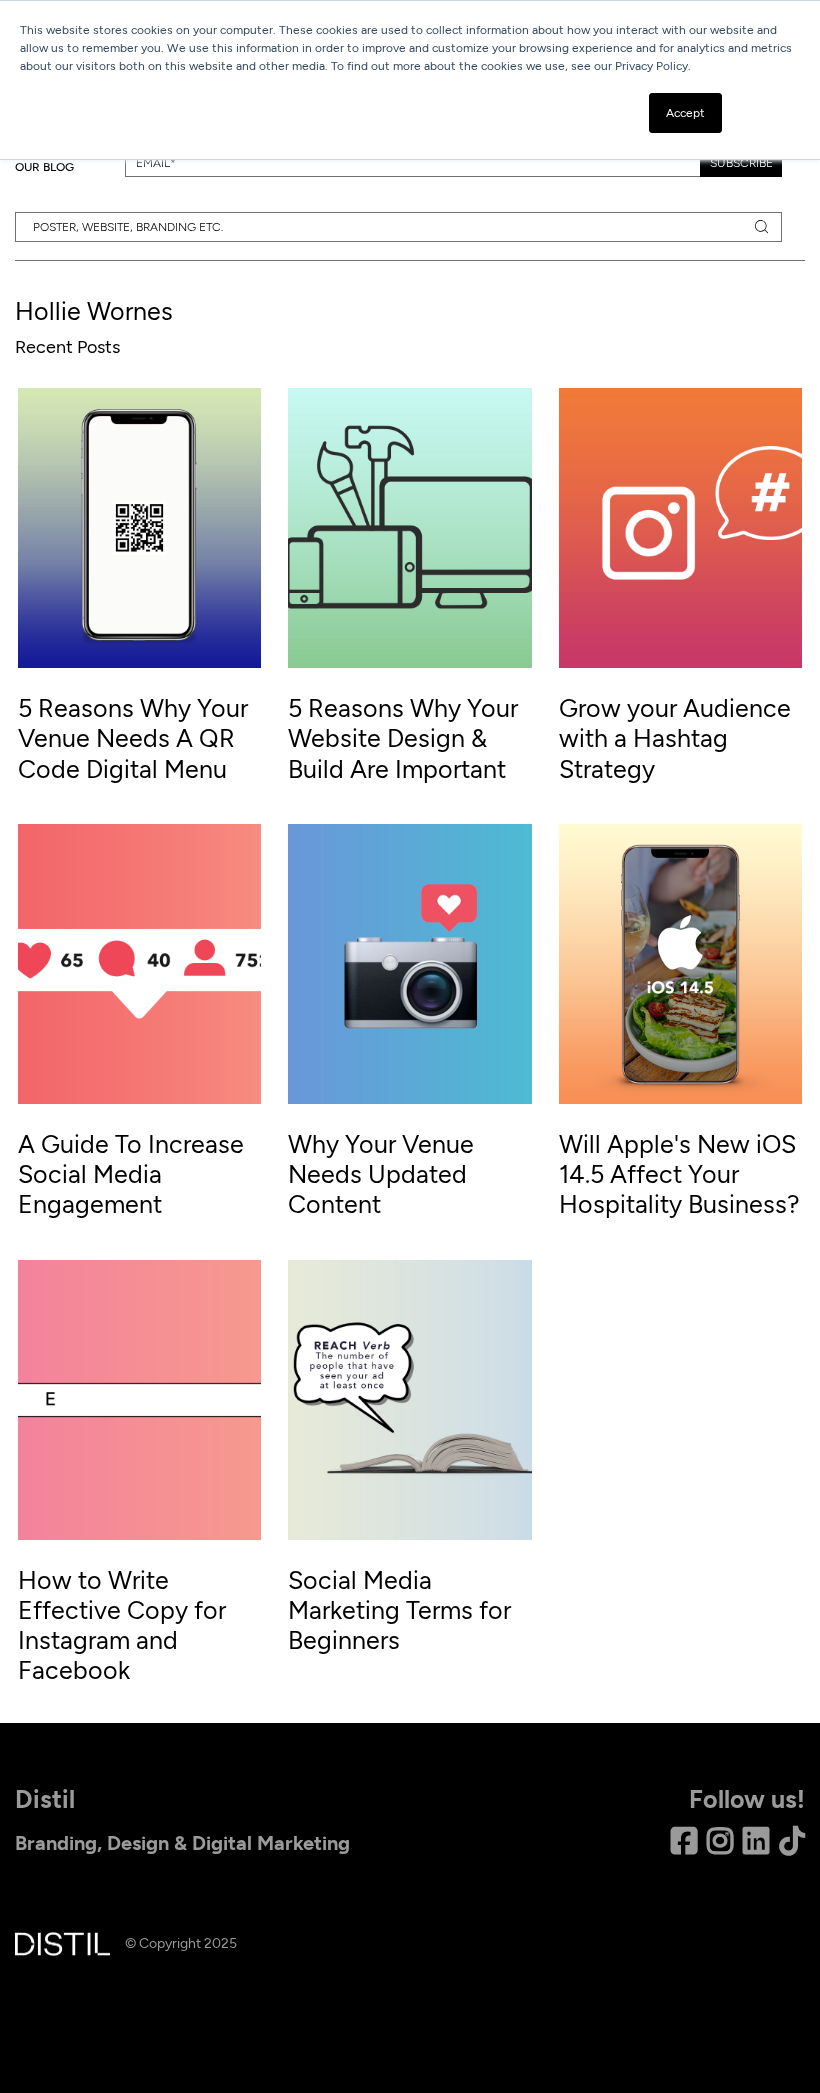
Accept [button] (685, 113)
